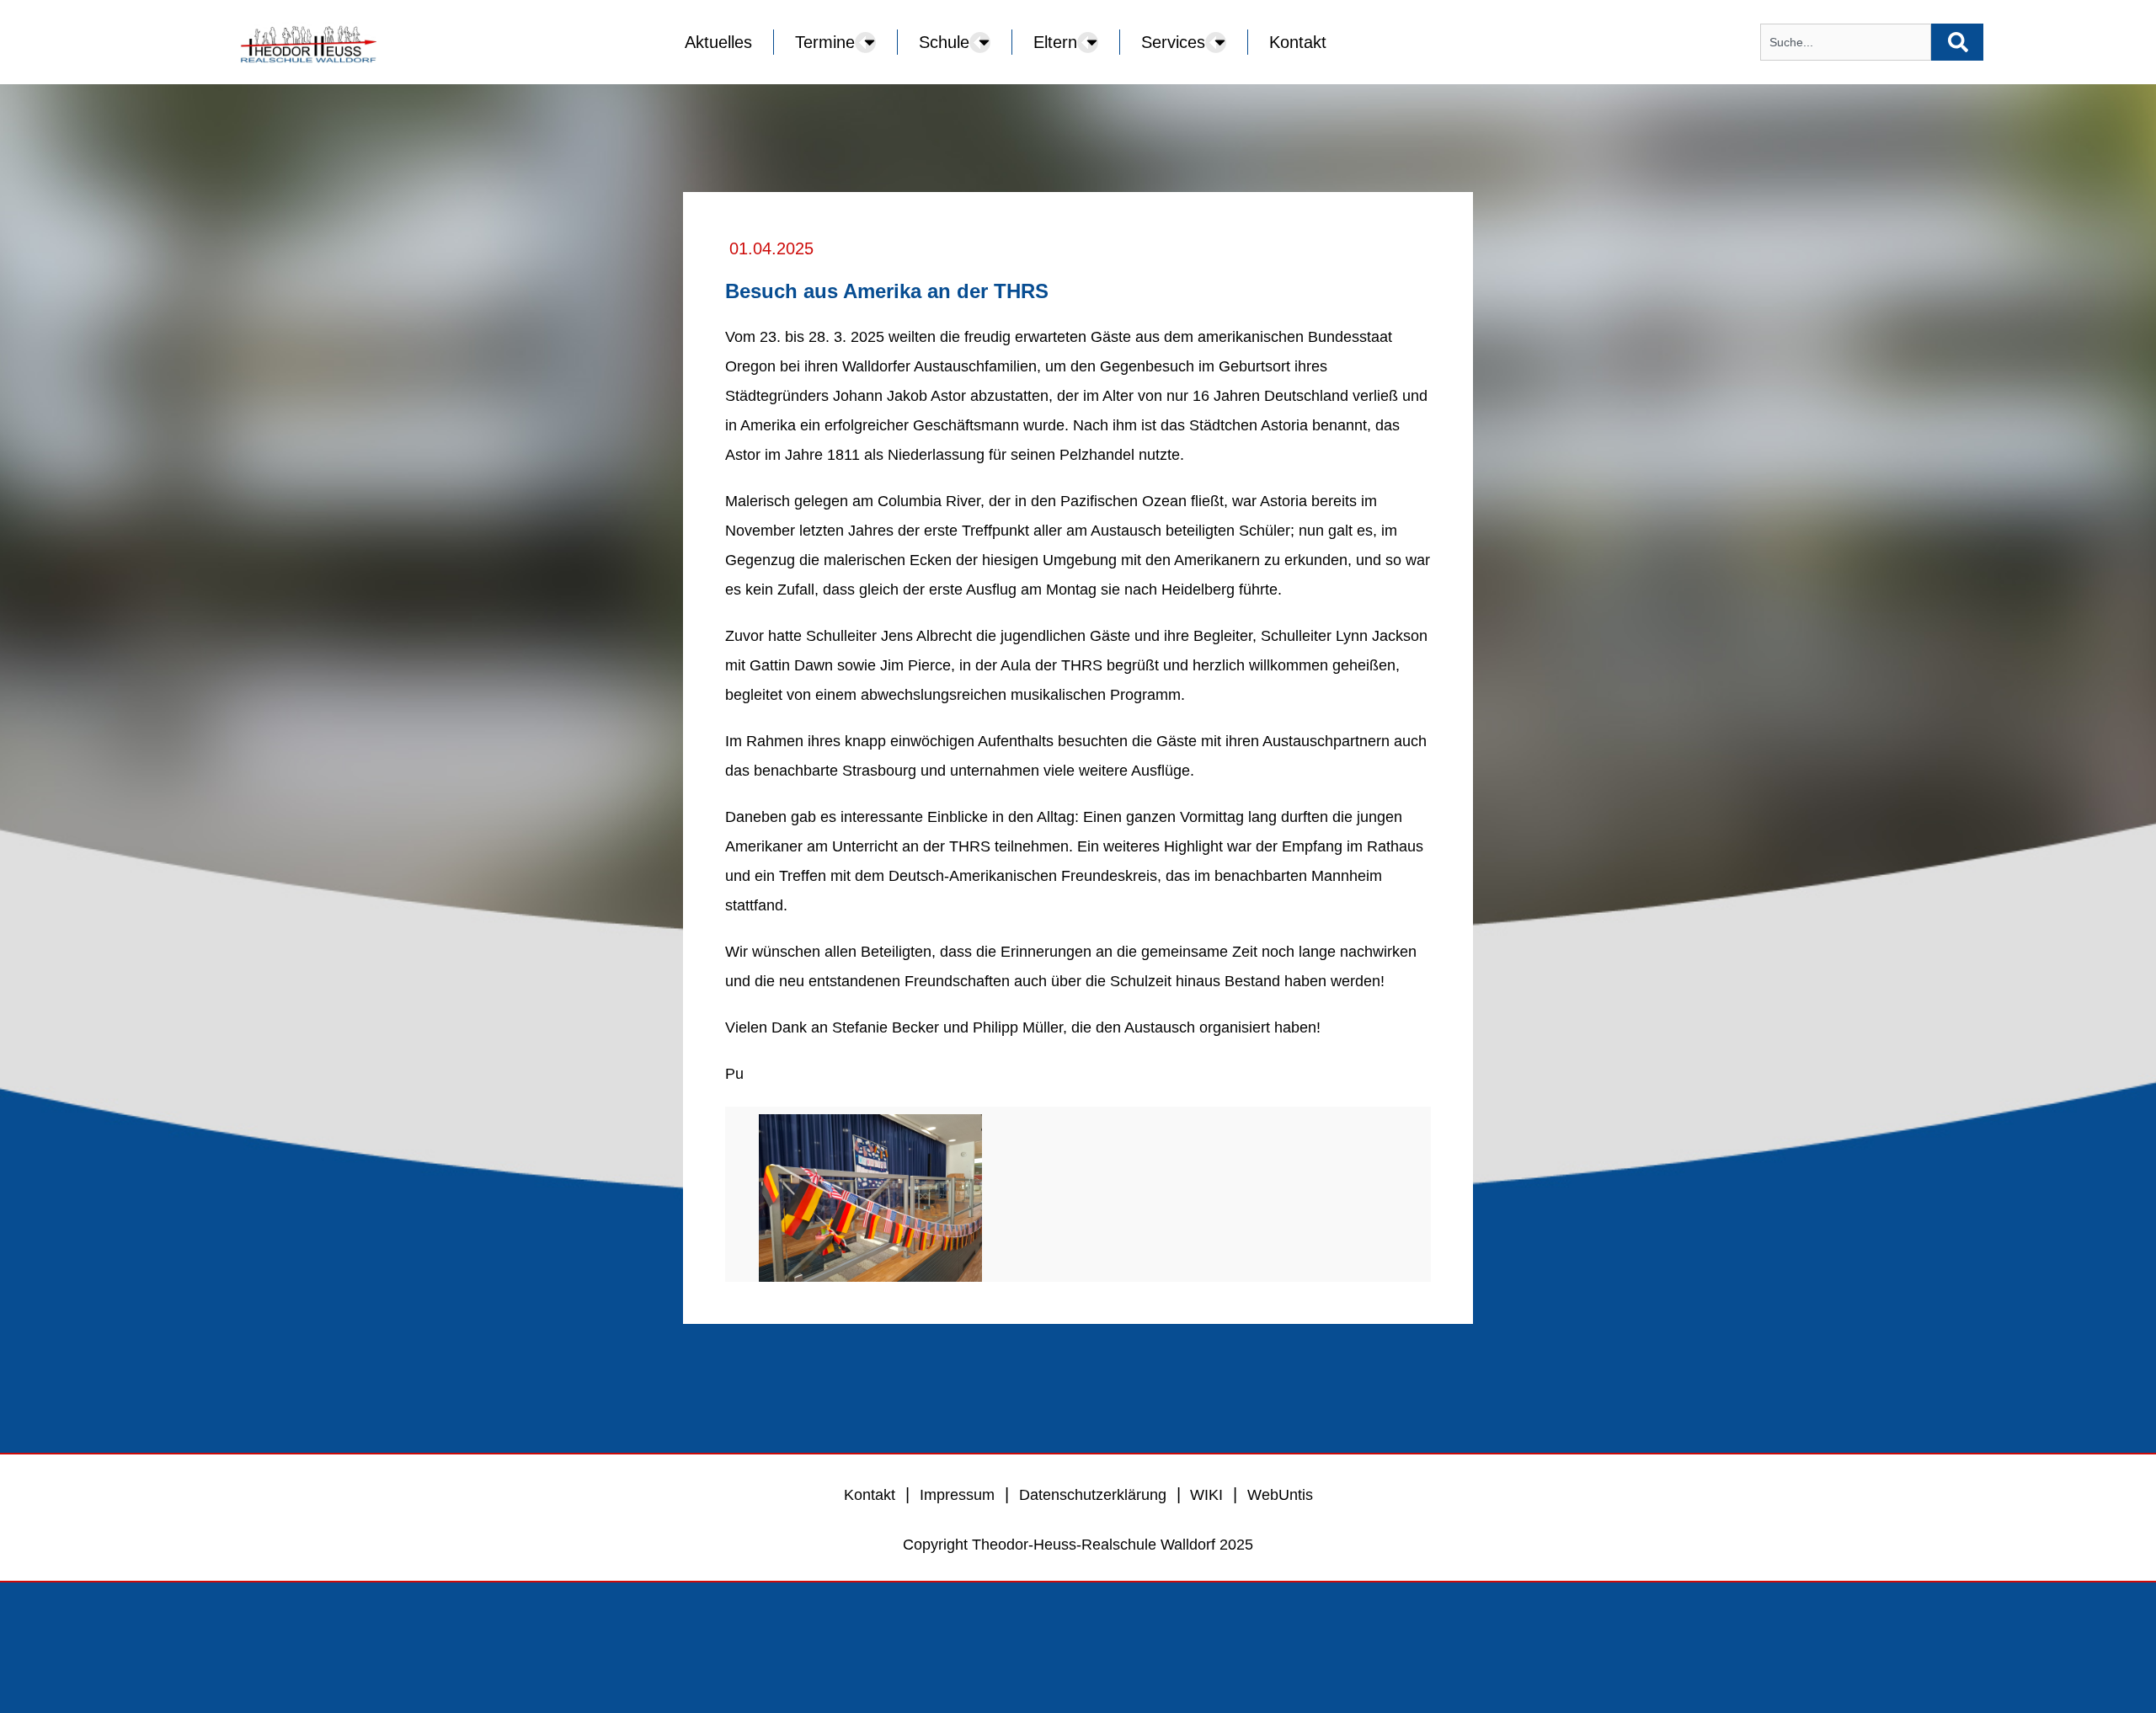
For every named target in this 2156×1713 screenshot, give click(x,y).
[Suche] (1957, 42)
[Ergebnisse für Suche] (1846, 70)
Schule (944, 42)
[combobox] (1846, 42)
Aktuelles (718, 42)
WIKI (1204, 1623)
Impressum (957, 1623)
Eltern (1055, 42)
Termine (825, 42)
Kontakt (1298, 42)
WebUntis (1280, 1623)
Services (1173, 42)
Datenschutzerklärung (1093, 1623)
